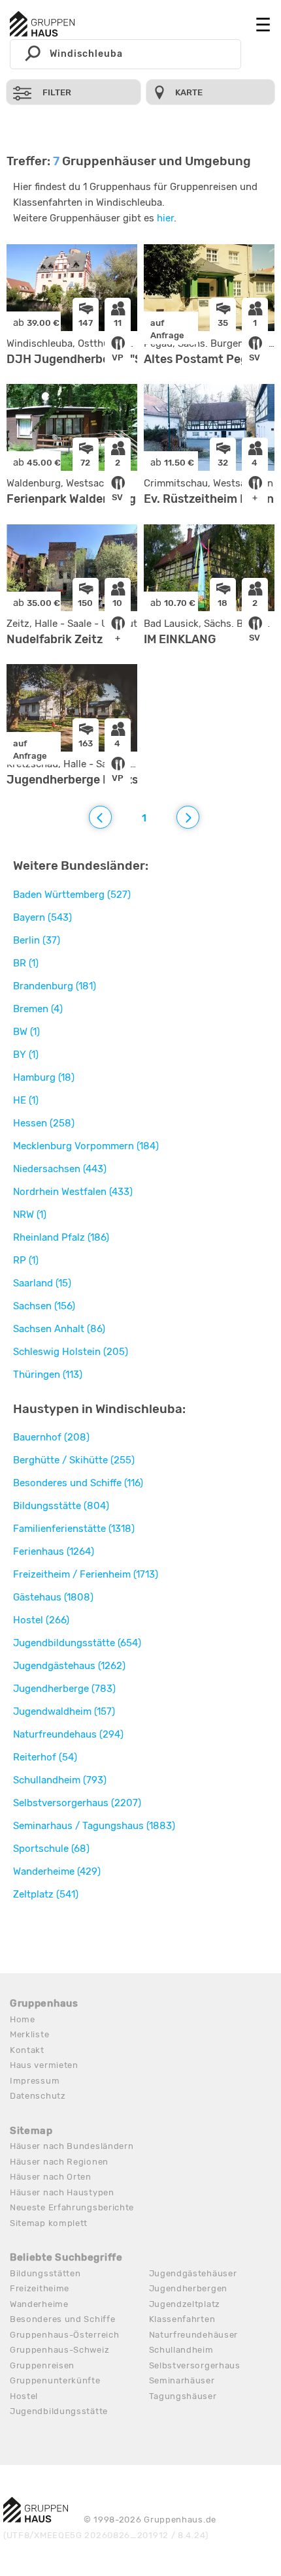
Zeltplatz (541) (46, 1894)
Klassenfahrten (182, 2319)
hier (165, 218)
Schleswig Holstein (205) (71, 1352)
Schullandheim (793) (60, 1780)
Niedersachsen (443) (60, 1169)
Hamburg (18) (44, 1077)
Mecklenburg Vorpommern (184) (86, 1146)
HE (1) (26, 1100)
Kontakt (27, 2050)
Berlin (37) (37, 940)
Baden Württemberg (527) (72, 895)
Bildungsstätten (45, 2273)
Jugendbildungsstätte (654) (77, 1643)
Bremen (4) (38, 1009)
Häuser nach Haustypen (62, 2192)
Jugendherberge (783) (64, 1689)
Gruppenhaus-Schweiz (59, 2350)
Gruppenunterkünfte (55, 2380)
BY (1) (26, 1055)
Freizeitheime (40, 2288)
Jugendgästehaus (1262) (69, 1666)
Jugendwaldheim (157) (64, 1711)
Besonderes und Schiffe (62, 2319)
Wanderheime (39, 2304)
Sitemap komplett (49, 2223)
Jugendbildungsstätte (59, 2411)
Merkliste (29, 2034)
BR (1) (26, 963)
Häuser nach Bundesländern (72, 2146)
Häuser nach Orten (51, 2177)
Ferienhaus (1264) (54, 1551)
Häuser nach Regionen (59, 2162)
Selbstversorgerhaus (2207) (77, 1803)
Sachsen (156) (44, 1306)
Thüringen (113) (48, 1375)
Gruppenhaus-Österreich (64, 2335)
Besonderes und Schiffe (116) (78, 1483)
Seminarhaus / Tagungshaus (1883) (94, 1826)
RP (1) (26, 1260)
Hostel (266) (41, 1620)
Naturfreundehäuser (194, 2335)
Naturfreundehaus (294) (68, 1734)
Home (23, 2019)
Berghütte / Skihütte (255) (74, 1460)
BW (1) (26, 1032)
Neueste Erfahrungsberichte (72, 2207)
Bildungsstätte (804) (61, 1506)
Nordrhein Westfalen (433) (73, 1192)
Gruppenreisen (42, 2365)
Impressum (35, 2081)
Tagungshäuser (183, 2396)
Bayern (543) (42, 917)
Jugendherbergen (189, 2288)
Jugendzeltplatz (185, 2304)
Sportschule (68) (51, 1849)
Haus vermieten (44, 2065)
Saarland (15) (42, 1283)
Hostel (24, 2396)
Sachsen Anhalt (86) (59, 1329)
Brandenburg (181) (55, 986)
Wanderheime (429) (57, 1871)
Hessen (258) (44, 1123)
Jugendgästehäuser (193, 2273)
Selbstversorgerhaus (195, 2365)
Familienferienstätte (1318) (74, 1529)
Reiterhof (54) (45, 1757)
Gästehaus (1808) (53, 1597)
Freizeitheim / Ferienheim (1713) (86, 1574)
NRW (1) (30, 1215)
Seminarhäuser (182, 2380)
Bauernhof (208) (51, 1437)
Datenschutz (38, 2096)
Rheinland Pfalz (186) (61, 1237)
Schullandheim (181, 2350)
